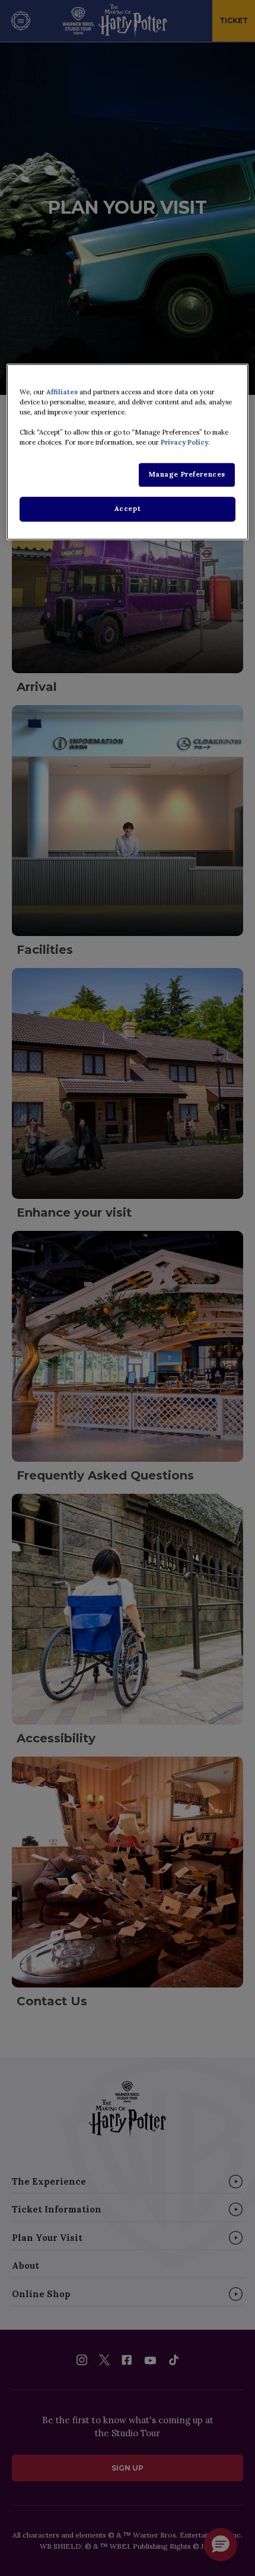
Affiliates (62, 392)
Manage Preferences (187, 474)
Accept (128, 509)
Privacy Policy (184, 442)
